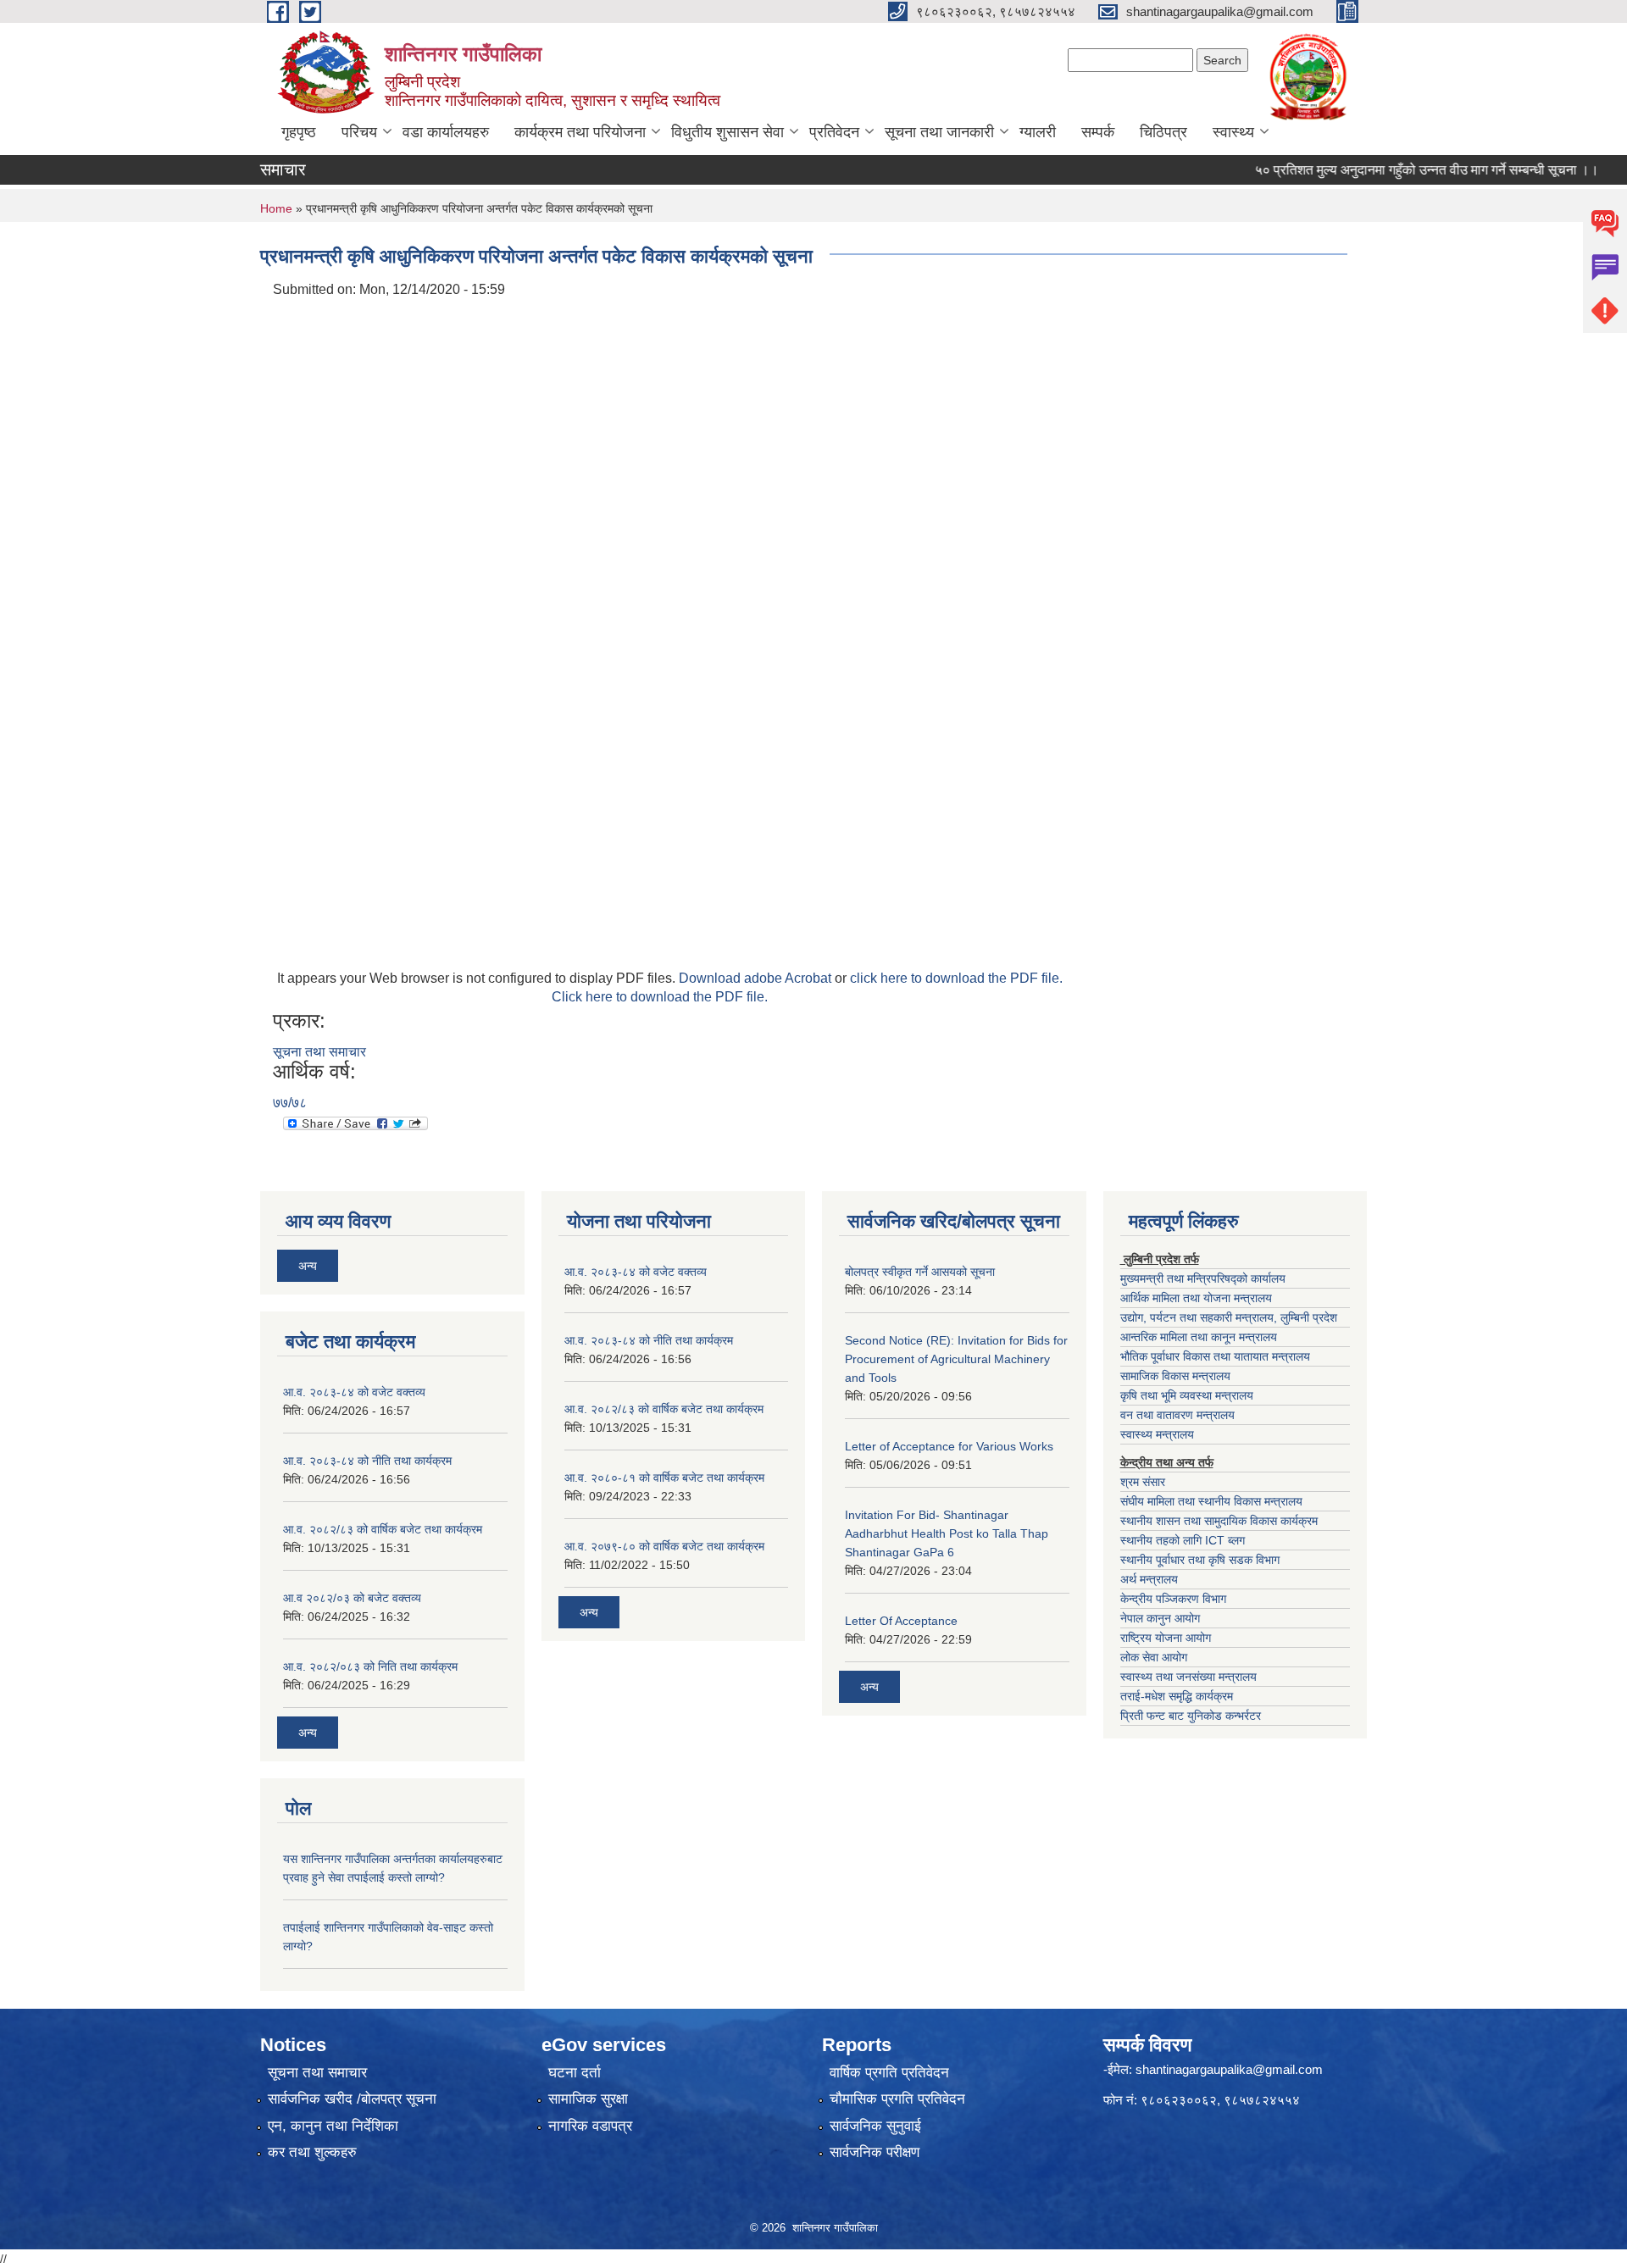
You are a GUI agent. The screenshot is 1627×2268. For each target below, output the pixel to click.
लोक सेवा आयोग (1154, 1657)
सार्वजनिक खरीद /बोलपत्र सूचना (352, 2099)
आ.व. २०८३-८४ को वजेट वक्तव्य (354, 1392)
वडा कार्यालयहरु (446, 132)
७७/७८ (290, 1103)
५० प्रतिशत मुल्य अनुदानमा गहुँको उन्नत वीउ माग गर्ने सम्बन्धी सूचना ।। (1390, 170)
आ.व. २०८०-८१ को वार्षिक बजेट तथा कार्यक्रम (664, 1478)
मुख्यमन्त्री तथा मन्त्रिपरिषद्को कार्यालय (1203, 1278)
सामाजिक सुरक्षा (588, 2099)
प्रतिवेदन (834, 132)
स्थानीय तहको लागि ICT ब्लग (1183, 1540)
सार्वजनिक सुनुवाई (875, 2126)
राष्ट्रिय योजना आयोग (1166, 1638)
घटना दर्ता (575, 2073)
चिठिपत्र (1163, 132)
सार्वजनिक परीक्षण (875, 2152)
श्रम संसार (1143, 1482)
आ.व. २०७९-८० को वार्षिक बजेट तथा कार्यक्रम (664, 1546)
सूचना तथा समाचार (319, 1052)
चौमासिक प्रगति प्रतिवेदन (897, 2099)
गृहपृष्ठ (299, 132)
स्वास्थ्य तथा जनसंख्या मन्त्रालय (1188, 1677)
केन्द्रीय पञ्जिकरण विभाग (1173, 1599)
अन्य (308, 1266)
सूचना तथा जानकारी (939, 132)
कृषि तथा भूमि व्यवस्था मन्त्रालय (1187, 1395)
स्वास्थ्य (1233, 132)
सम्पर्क (1098, 132)
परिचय (359, 132)
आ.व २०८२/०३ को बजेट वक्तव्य (352, 1598)
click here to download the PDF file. (956, 978)
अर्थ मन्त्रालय (1149, 1579)
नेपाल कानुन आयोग (1160, 1618)
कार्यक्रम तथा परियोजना (580, 132)
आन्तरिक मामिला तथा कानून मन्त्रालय (1199, 1337)
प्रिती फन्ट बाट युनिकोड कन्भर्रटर (1191, 1716)
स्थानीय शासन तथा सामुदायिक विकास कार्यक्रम (1219, 1521)
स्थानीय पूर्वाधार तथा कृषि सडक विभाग (1200, 1560)
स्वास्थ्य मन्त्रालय (1157, 1434)
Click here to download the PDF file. (660, 997)
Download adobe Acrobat (757, 978)
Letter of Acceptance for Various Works (949, 1446)
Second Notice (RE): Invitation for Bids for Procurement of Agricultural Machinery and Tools (956, 1359)
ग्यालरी (1038, 132)
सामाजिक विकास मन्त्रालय (1175, 1376)
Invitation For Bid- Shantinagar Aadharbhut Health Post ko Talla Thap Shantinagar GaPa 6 (947, 1533)
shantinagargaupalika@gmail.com (1229, 2069)
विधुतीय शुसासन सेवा (727, 132)
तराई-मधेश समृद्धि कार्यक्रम (1177, 1696)
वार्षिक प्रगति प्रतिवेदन (889, 2073)
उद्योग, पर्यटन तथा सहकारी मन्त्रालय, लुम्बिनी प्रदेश (1229, 1317)
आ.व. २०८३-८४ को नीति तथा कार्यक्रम (367, 1461)
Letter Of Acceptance (901, 1621)
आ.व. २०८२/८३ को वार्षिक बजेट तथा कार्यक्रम (383, 1529)
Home (276, 208)
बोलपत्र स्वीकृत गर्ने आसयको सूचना (920, 1272)
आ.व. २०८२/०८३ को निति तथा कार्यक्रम (370, 1666)
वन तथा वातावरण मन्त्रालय (1177, 1415)
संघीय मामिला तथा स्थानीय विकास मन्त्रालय (1211, 1501)
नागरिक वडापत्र (590, 2126)
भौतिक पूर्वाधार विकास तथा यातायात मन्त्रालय (1215, 1356)
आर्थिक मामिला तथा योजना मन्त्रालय (1196, 1298)
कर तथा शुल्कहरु (312, 2152)
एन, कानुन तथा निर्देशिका (333, 2126)
